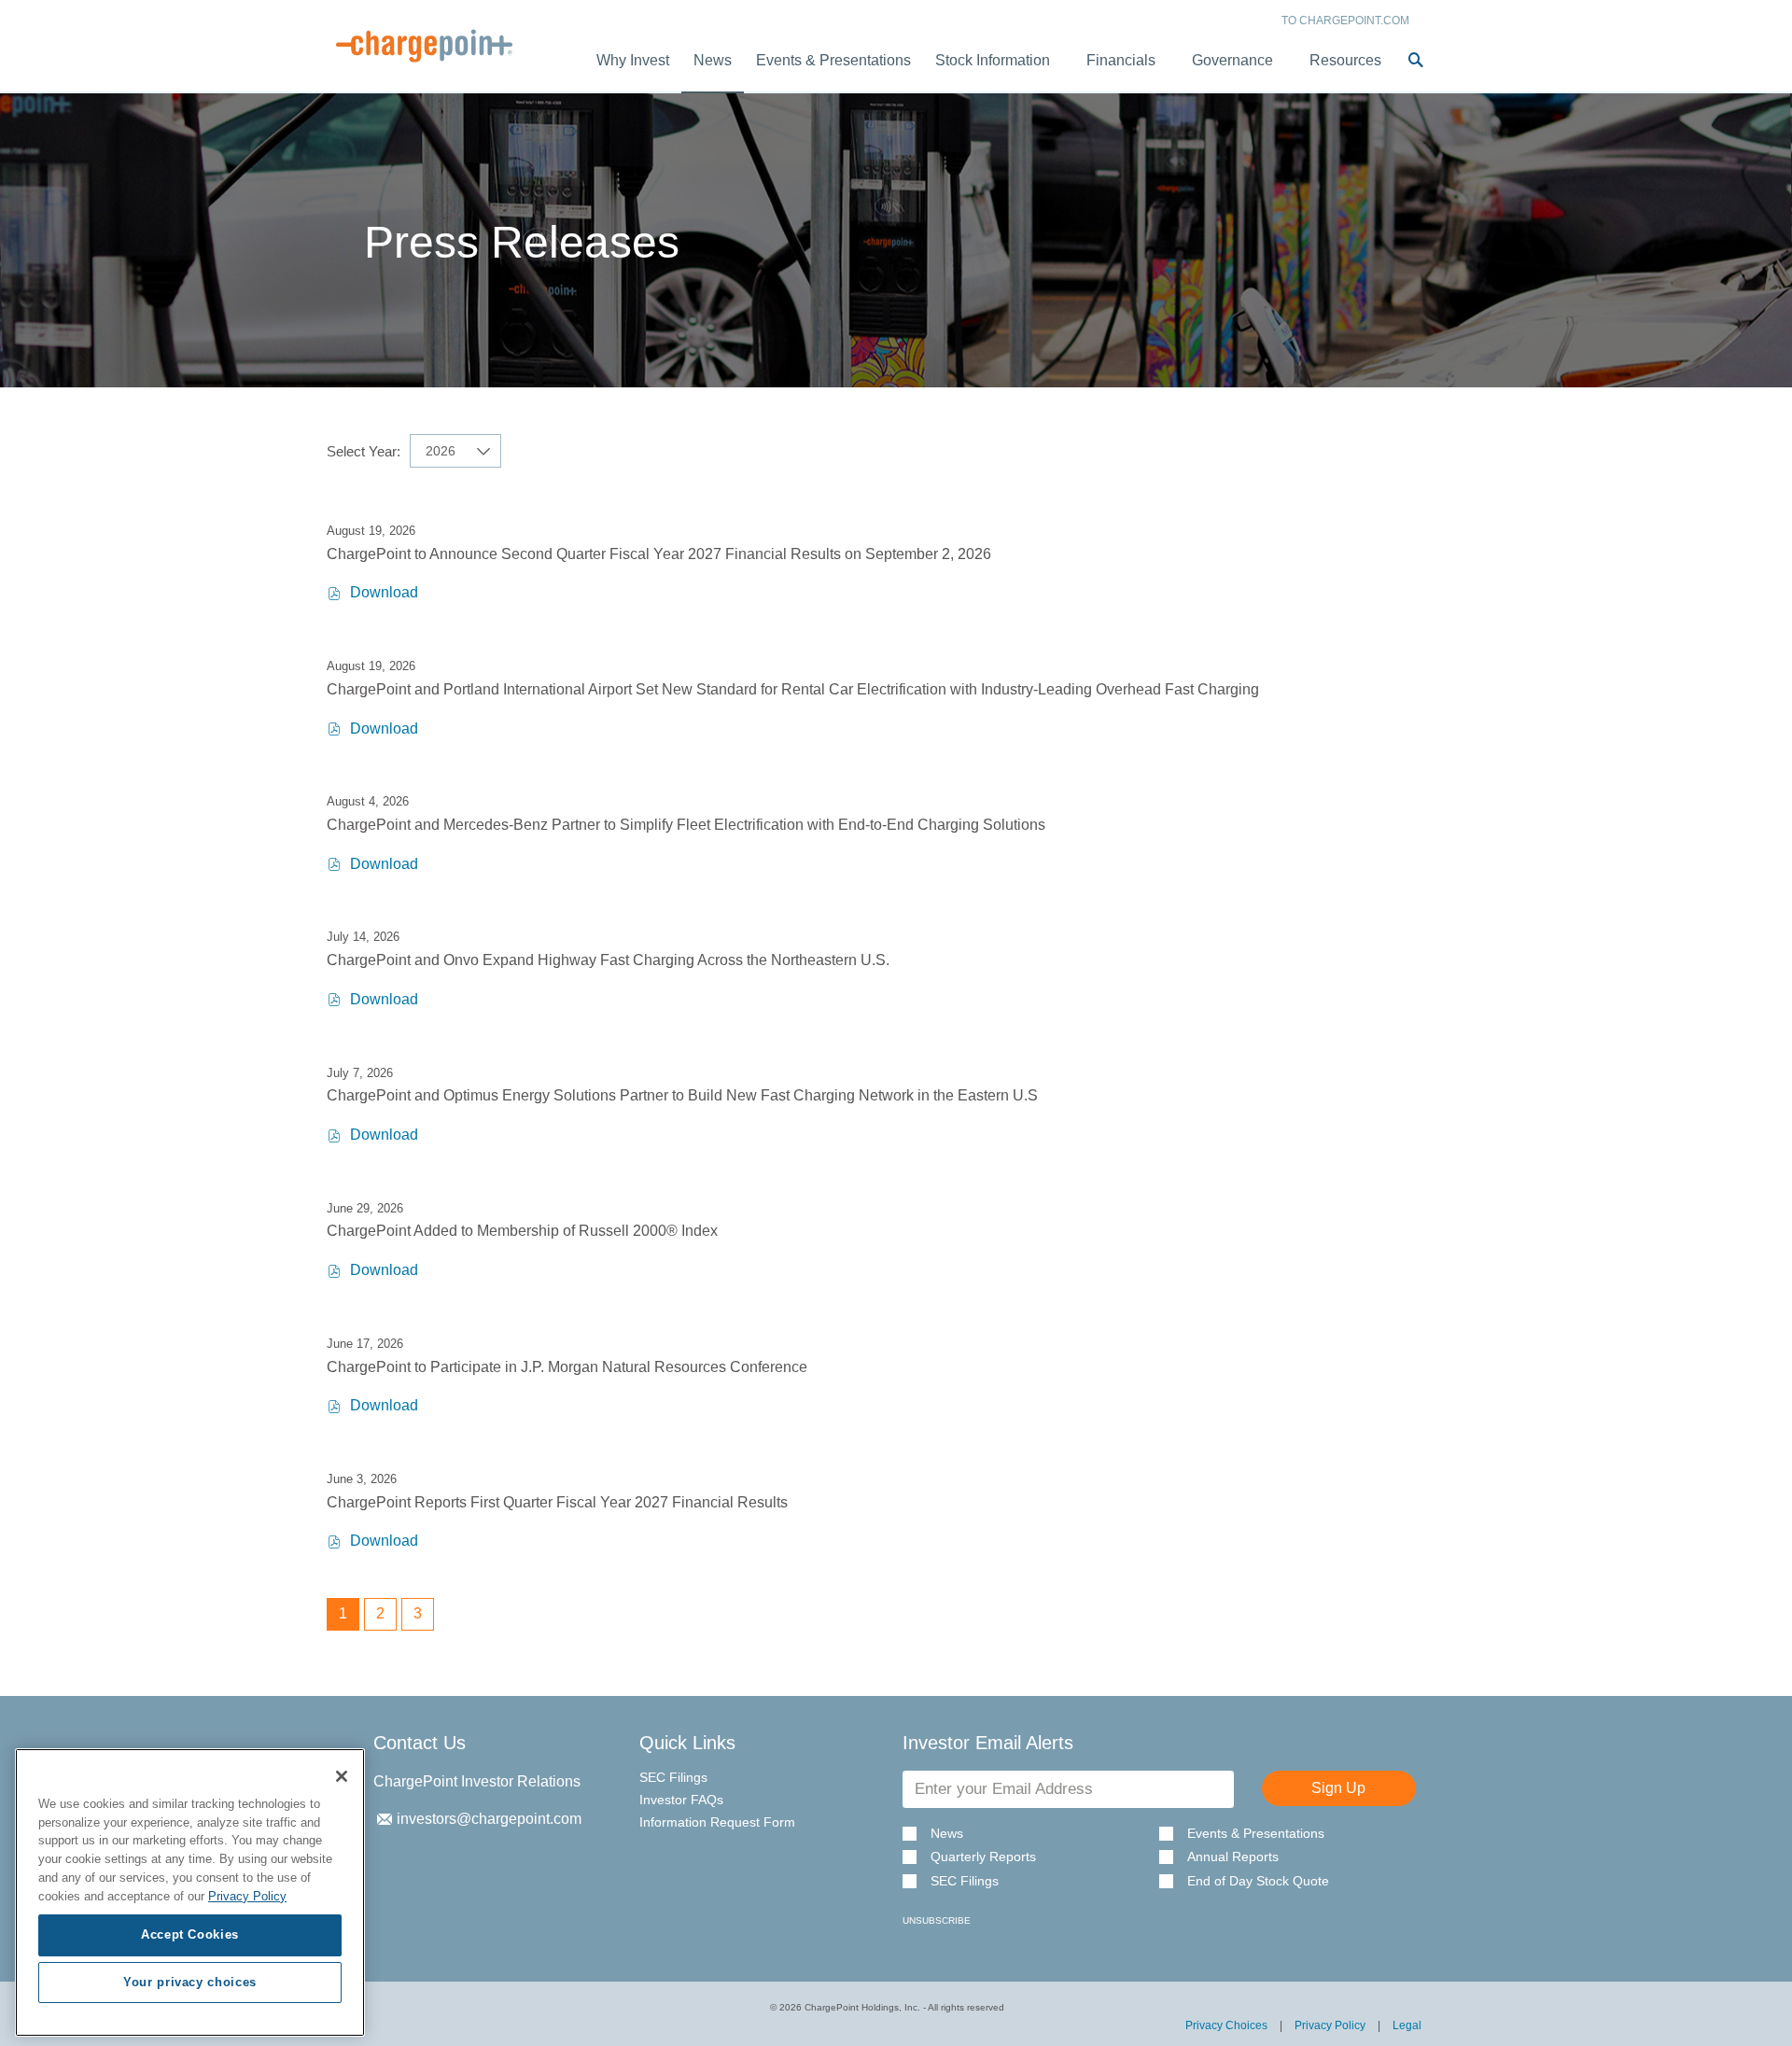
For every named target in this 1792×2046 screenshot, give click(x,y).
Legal (1407, 2025)
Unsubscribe (937, 1920)
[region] (190, 1892)
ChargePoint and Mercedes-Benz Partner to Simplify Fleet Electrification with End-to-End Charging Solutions (686, 825)
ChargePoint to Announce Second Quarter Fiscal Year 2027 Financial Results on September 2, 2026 (659, 554)
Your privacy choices (190, 1982)
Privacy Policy (1330, 2025)
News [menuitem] (713, 60)
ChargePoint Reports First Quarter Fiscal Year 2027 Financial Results (557, 1502)
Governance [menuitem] (1232, 60)
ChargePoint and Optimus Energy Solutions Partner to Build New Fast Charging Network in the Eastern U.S (682, 1095)
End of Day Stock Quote (1258, 1881)
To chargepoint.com (1345, 21)
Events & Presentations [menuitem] (833, 60)
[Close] (342, 1776)
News (947, 1834)
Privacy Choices (1226, 2025)
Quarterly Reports (983, 1857)
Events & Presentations (1256, 1834)
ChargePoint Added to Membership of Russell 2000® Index (522, 1231)
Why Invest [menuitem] (633, 60)
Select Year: (364, 451)
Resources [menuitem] (1345, 60)
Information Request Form (717, 1822)
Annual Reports (1233, 1857)
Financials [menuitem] (1121, 60)
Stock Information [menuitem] (993, 60)
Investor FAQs (681, 1800)
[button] (1416, 61)
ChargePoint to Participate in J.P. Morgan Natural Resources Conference (567, 1367)
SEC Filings (673, 1777)
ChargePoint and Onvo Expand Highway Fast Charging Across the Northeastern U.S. (608, 960)
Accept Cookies (190, 1934)
